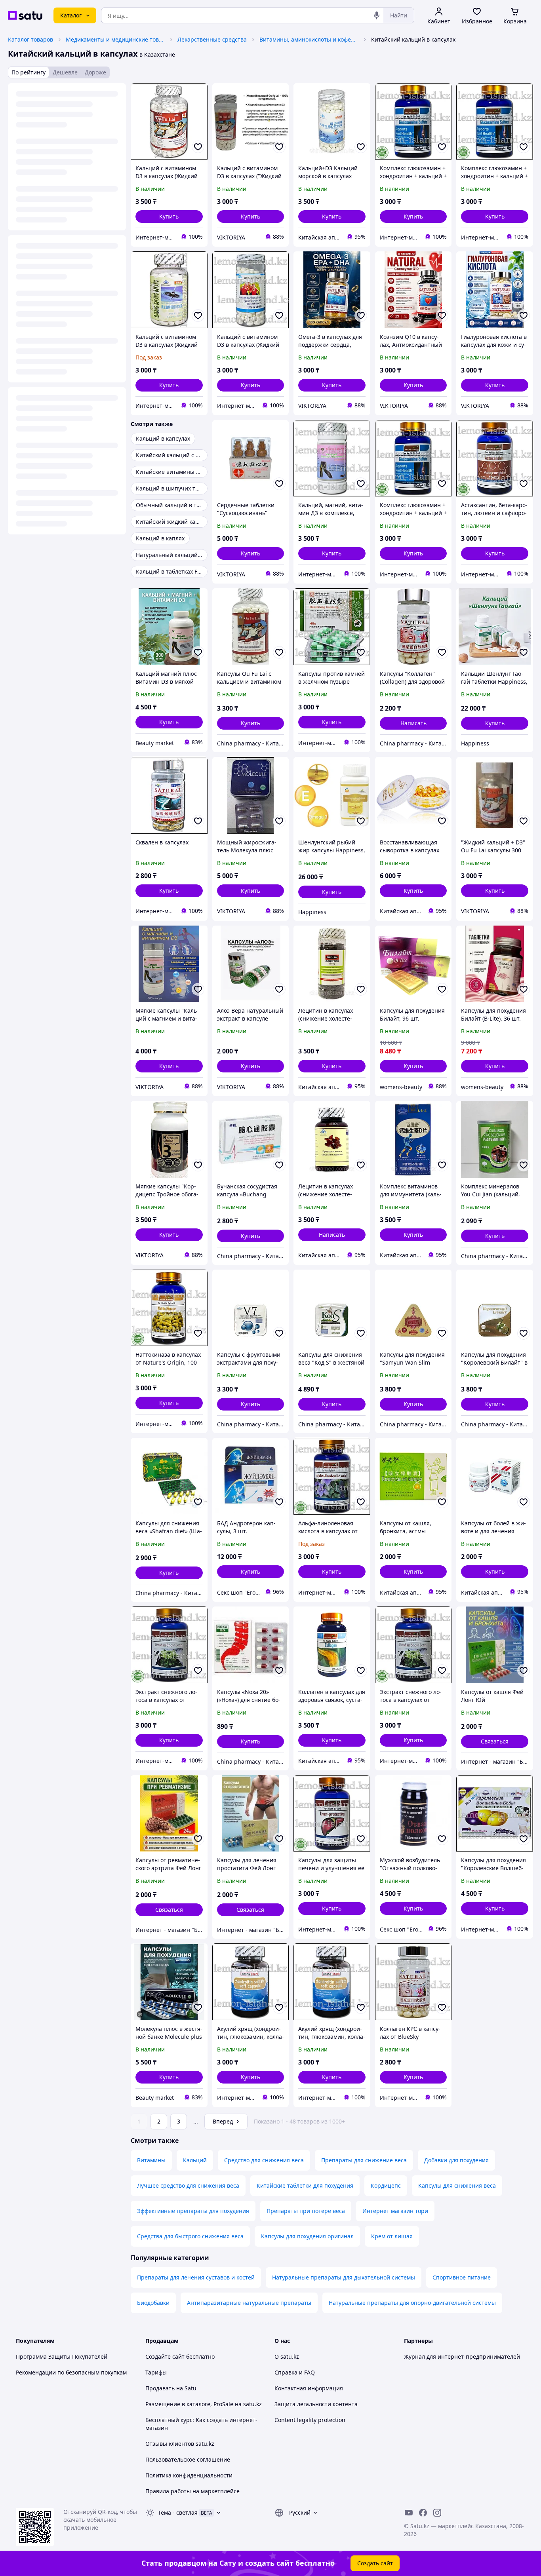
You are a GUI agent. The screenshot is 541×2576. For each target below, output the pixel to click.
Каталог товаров (30, 39)
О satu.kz (287, 2356)
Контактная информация (309, 2388)
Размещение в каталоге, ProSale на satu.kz (204, 2404)
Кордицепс (386, 2185)
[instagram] (437, 2513)
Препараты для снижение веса (364, 2160)
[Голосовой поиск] (377, 15)
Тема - (178, 2512)
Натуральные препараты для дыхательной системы (344, 2277)
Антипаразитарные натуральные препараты (249, 2303)
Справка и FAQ (295, 2372)
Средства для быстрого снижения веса (190, 2236)
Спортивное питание (462, 2277)
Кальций (195, 2160)
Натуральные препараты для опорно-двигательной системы (412, 2303)
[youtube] (409, 2513)
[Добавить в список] (198, 147)
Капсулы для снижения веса (457, 2185)
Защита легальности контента (316, 2404)
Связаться (495, 1741)
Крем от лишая (392, 2236)
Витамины (151, 2160)
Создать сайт (375, 2563)
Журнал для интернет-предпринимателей (462, 2356)
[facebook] (423, 2513)
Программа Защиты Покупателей (62, 2356)
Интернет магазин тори (395, 2211)
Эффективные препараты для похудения (193, 2211)
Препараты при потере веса (306, 2211)
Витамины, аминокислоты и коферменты (309, 39)
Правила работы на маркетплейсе (192, 2491)
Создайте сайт (165, 2356)
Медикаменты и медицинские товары (115, 39)
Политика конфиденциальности (189, 2475)
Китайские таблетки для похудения (305, 2185)
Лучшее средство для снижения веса (188, 2185)
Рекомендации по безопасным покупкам (71, 2372)
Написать (413, 723)
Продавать (160, 2388)
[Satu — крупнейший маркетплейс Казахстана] (25, 15)
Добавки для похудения (456, 2160)
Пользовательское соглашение (188, 2459)
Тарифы (156, 2372)
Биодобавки (153, 2303)
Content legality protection (310, 2420)
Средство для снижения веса (264, 2160)
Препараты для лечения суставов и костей (196, 2277)
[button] (169, 217)
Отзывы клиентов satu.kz (180, 2444)
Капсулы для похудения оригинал (307, 2236)
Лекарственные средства (212, 39)
